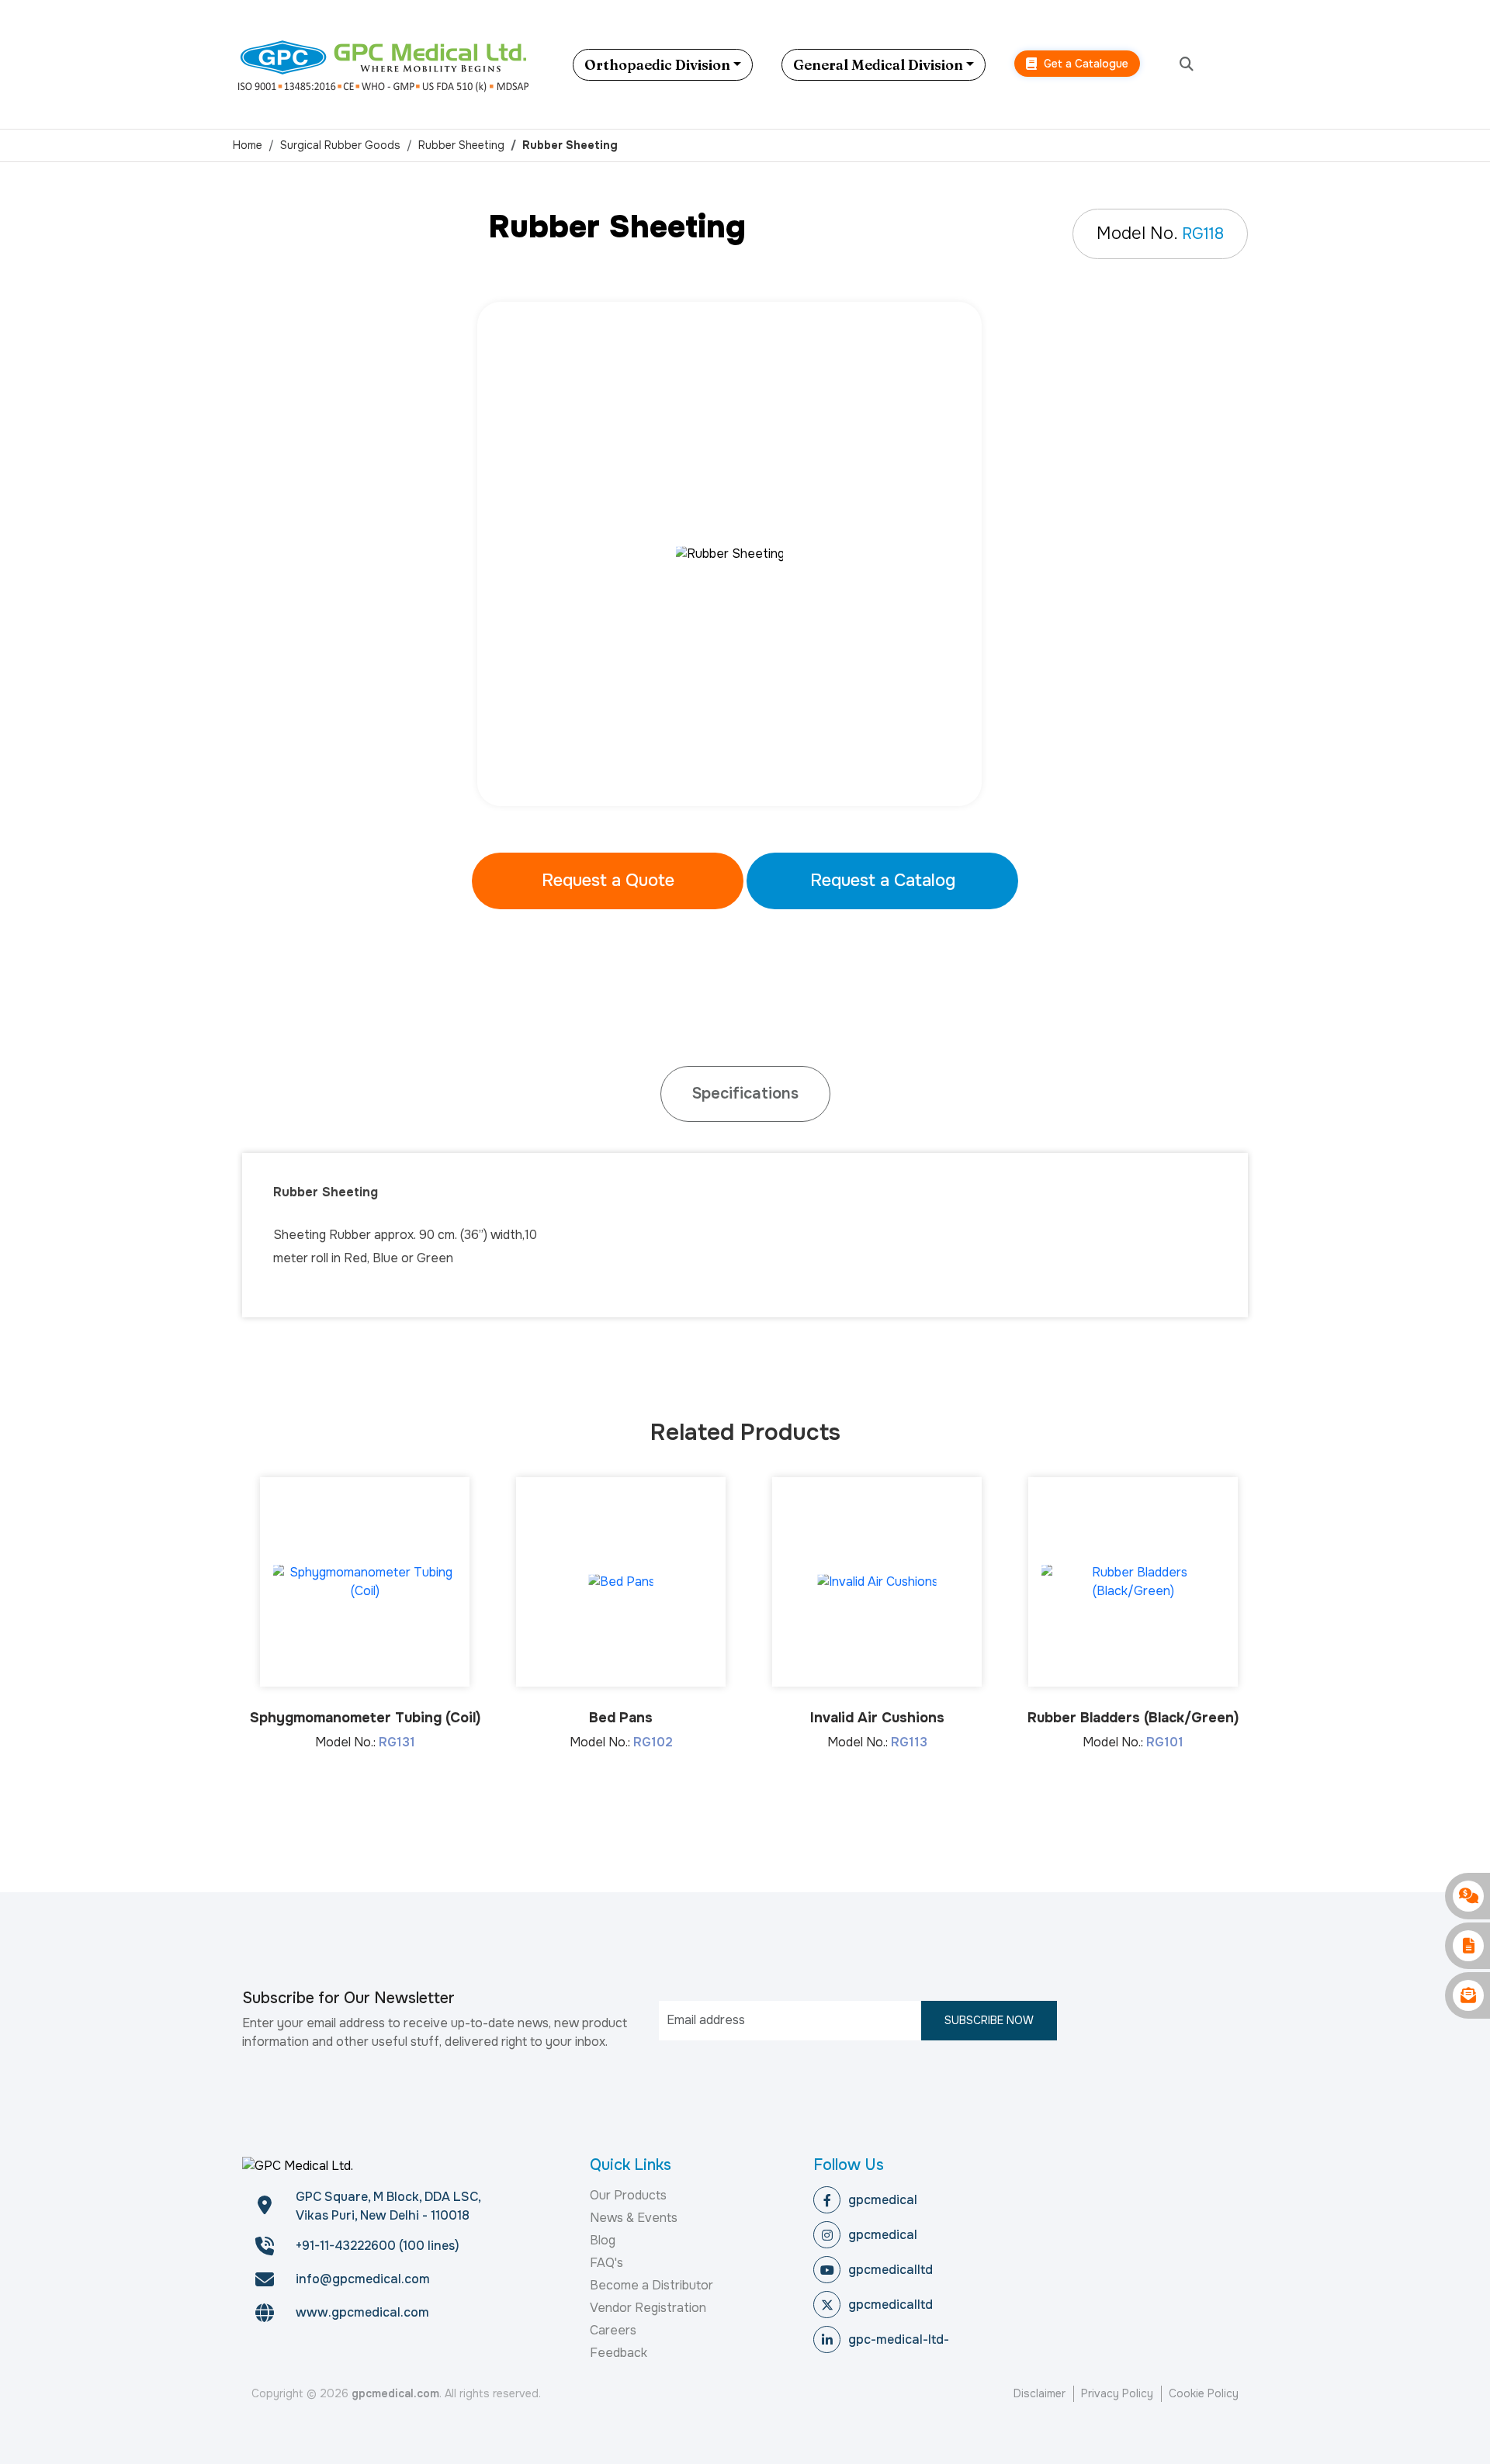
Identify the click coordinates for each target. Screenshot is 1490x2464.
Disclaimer (1040, 2393)
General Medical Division (878, 65)
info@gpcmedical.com (363, 2279)
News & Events (634, 2218)
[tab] (745, 1094)
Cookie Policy (1204, 2393)
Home (248, 145)
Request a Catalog (883, 881)
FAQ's (606, 2263)
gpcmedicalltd (891, 2270)
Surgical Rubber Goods (340, 145)
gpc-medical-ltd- (899, 2339)
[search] (1187, 65)
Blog (603, 2240)
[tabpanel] (745, 554)
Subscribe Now (989, 2020)
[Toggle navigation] (1246, 64)
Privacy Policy (1117, 2393)
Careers (613, 2330)
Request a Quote (608, 881)
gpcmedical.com (395, 2393)
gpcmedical (883, 2200)
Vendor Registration (648, 2308)
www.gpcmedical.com (362, 2312)
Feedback (619, 2353)
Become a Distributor (651, 2285)
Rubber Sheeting (461, 145)
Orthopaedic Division (657, 65)
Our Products (628, 2195)
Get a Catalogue (1085, 64)
